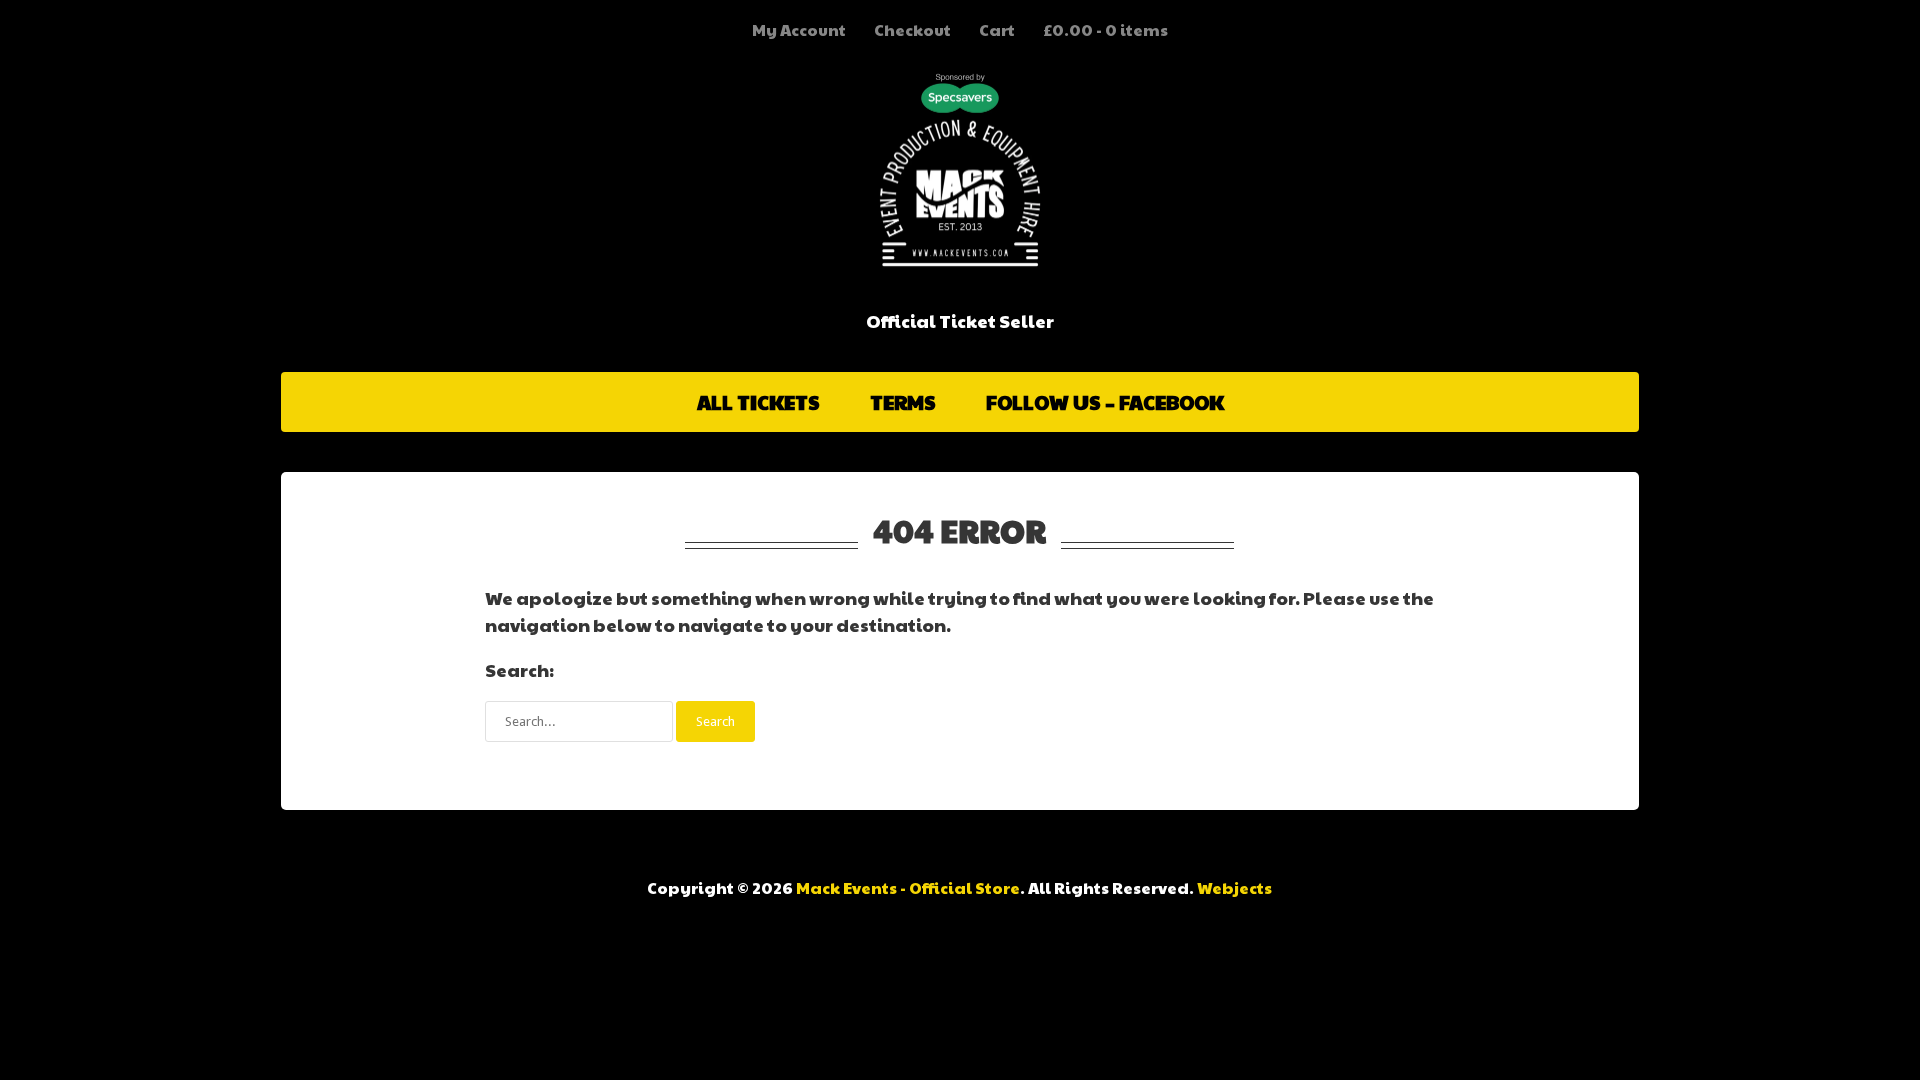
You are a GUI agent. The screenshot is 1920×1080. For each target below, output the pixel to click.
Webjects (1234, 887)
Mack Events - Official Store (908, 887)
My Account (799, 29)
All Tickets (758, 402)
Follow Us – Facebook (1105, 402)
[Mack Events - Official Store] (960, 246)
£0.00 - (1105, 29)
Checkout (912, 29)
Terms (903, 402)
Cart (997, 29)
